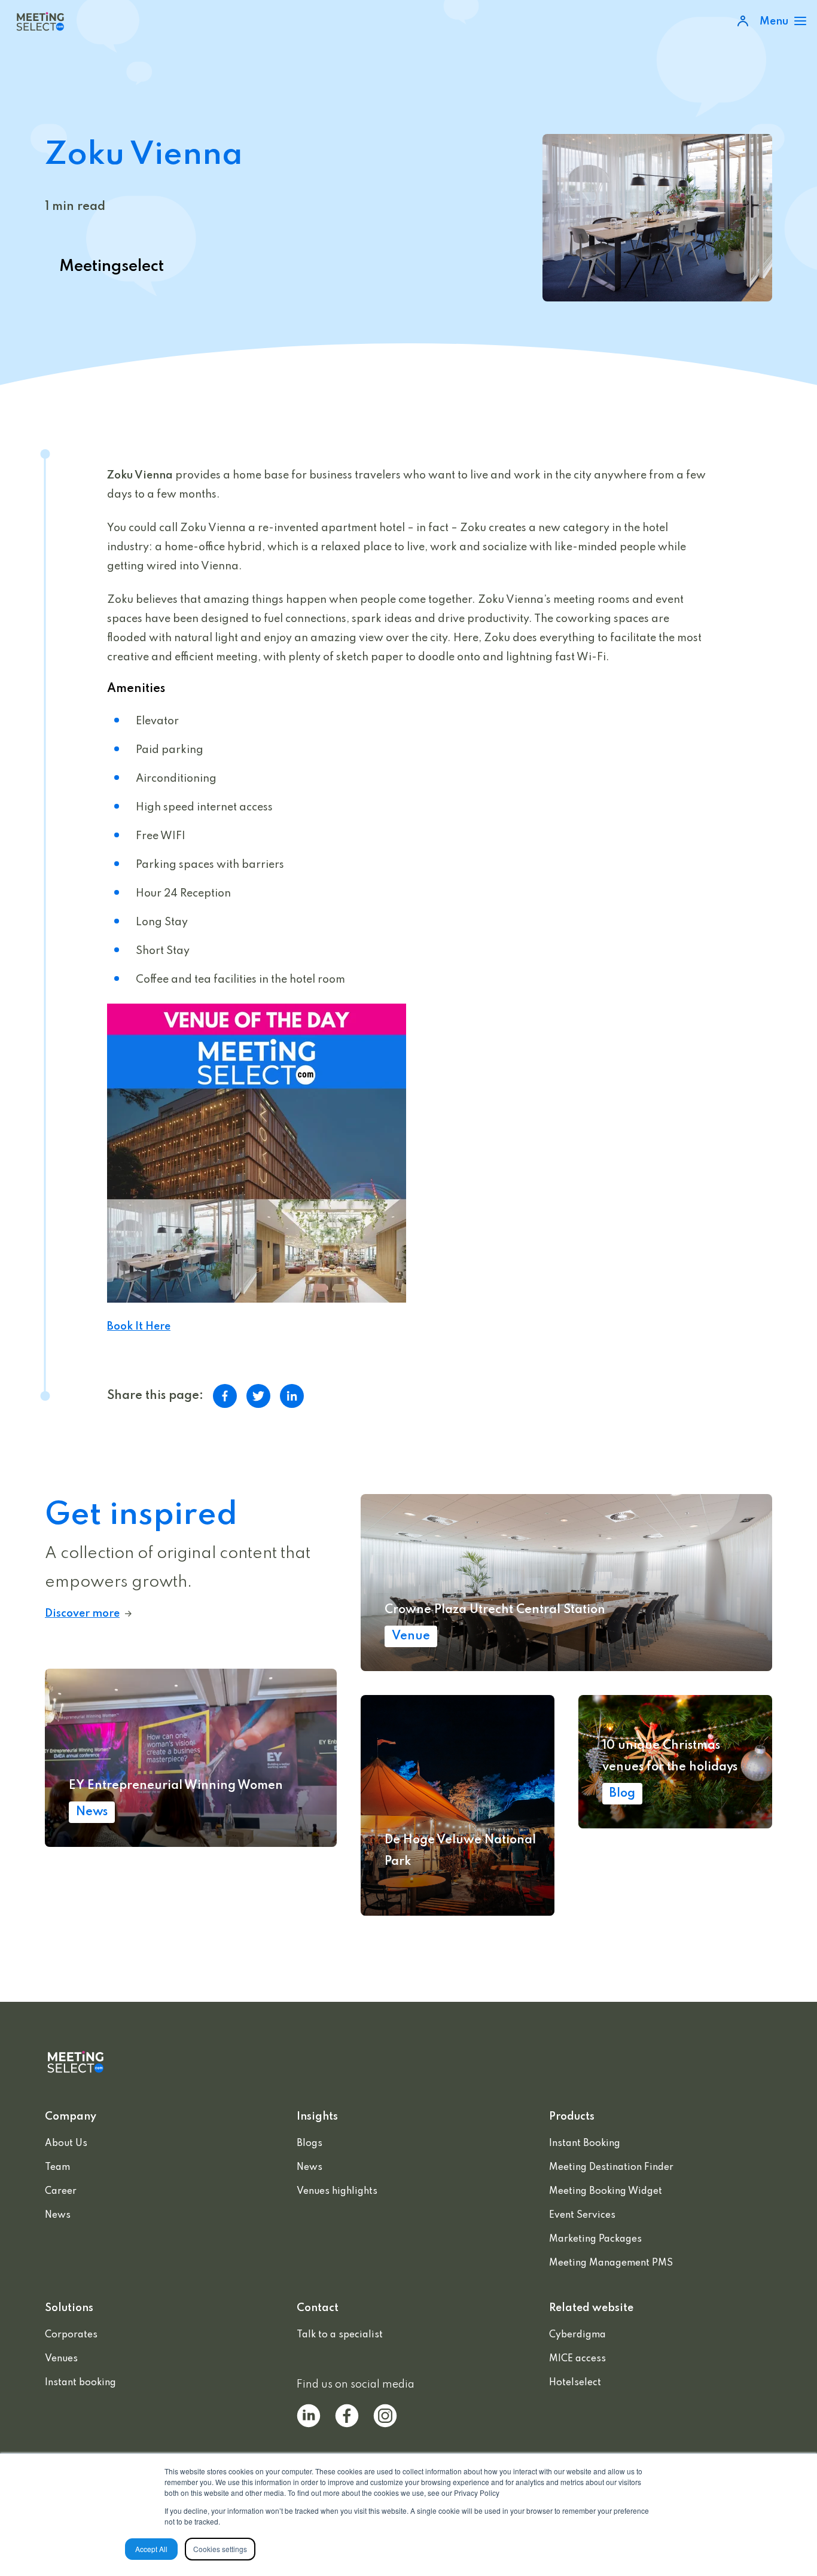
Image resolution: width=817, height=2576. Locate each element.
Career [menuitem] (61, 2191)
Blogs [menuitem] (310, 2144)
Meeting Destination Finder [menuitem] (611, 2168)
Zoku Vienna (140, 475)
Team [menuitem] (57, 2168)
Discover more (82, 1614)
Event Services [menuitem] (582, 2215)
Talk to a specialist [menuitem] (340, 2335)
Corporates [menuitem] (71, 2335)
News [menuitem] (58, 2215)
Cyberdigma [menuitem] (577, 2335)
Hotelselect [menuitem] (575, 2383)
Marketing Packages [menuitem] (595, 2239)
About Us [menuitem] (66, 2144)
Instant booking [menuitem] (80, 2383)
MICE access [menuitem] (577, 2359)
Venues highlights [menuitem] (337, 2191)
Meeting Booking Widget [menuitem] (606, 2191)
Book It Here (139, 1327)
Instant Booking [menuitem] (585, 2144)
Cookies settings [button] (220, 2549)
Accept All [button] (151, 2549)
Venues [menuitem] (61, 2359)
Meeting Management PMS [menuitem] (611, 2263)
